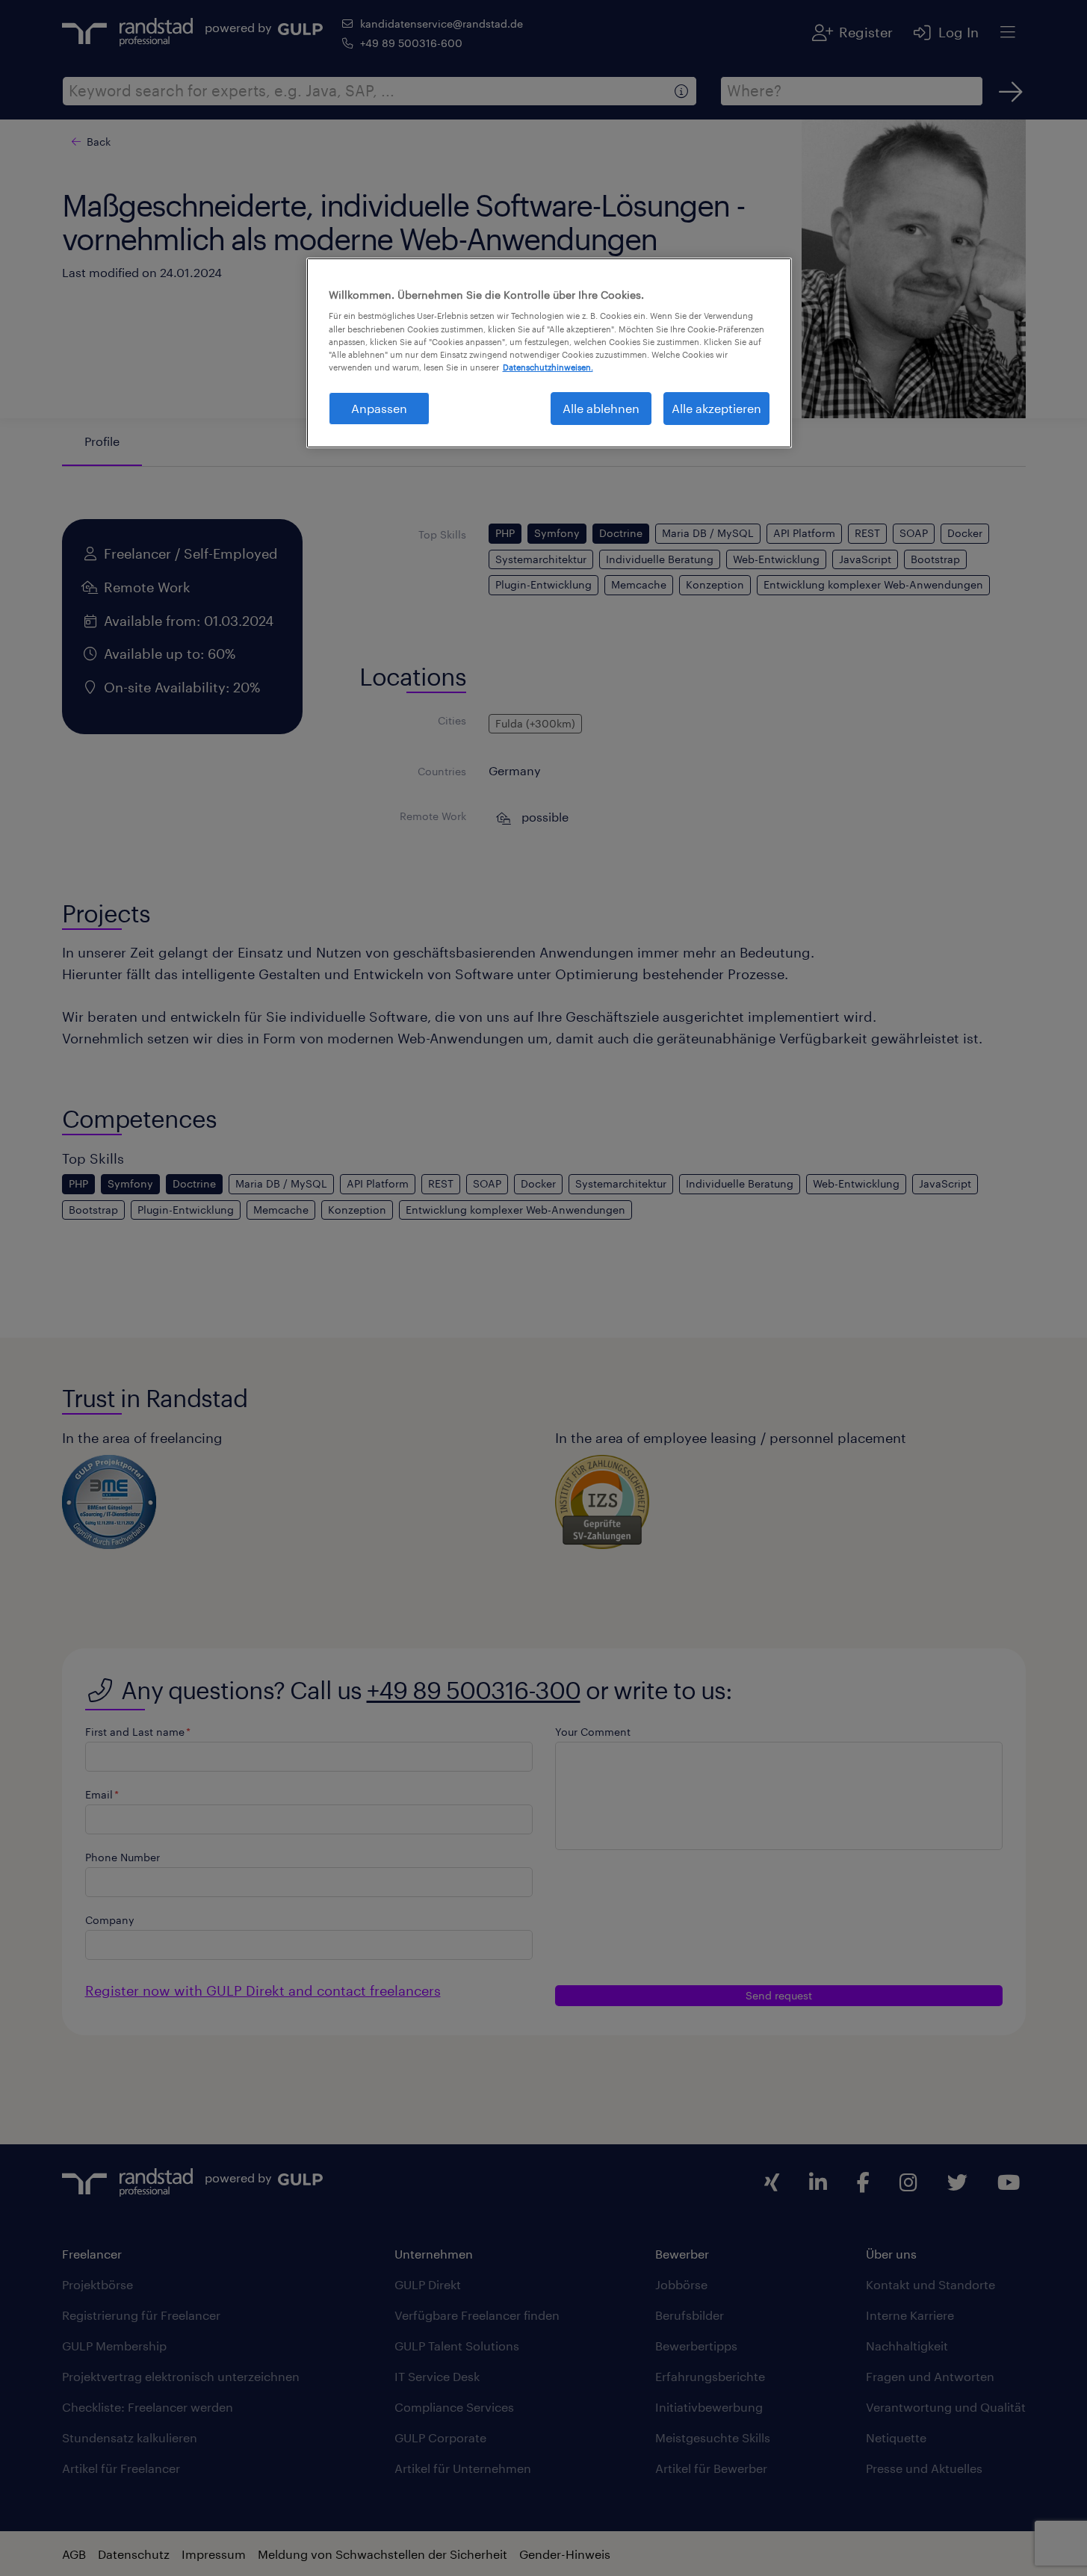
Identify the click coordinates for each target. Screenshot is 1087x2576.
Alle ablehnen (601, 408)
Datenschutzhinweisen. (548, 367)
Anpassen (379, 408)
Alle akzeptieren (716, 408)
